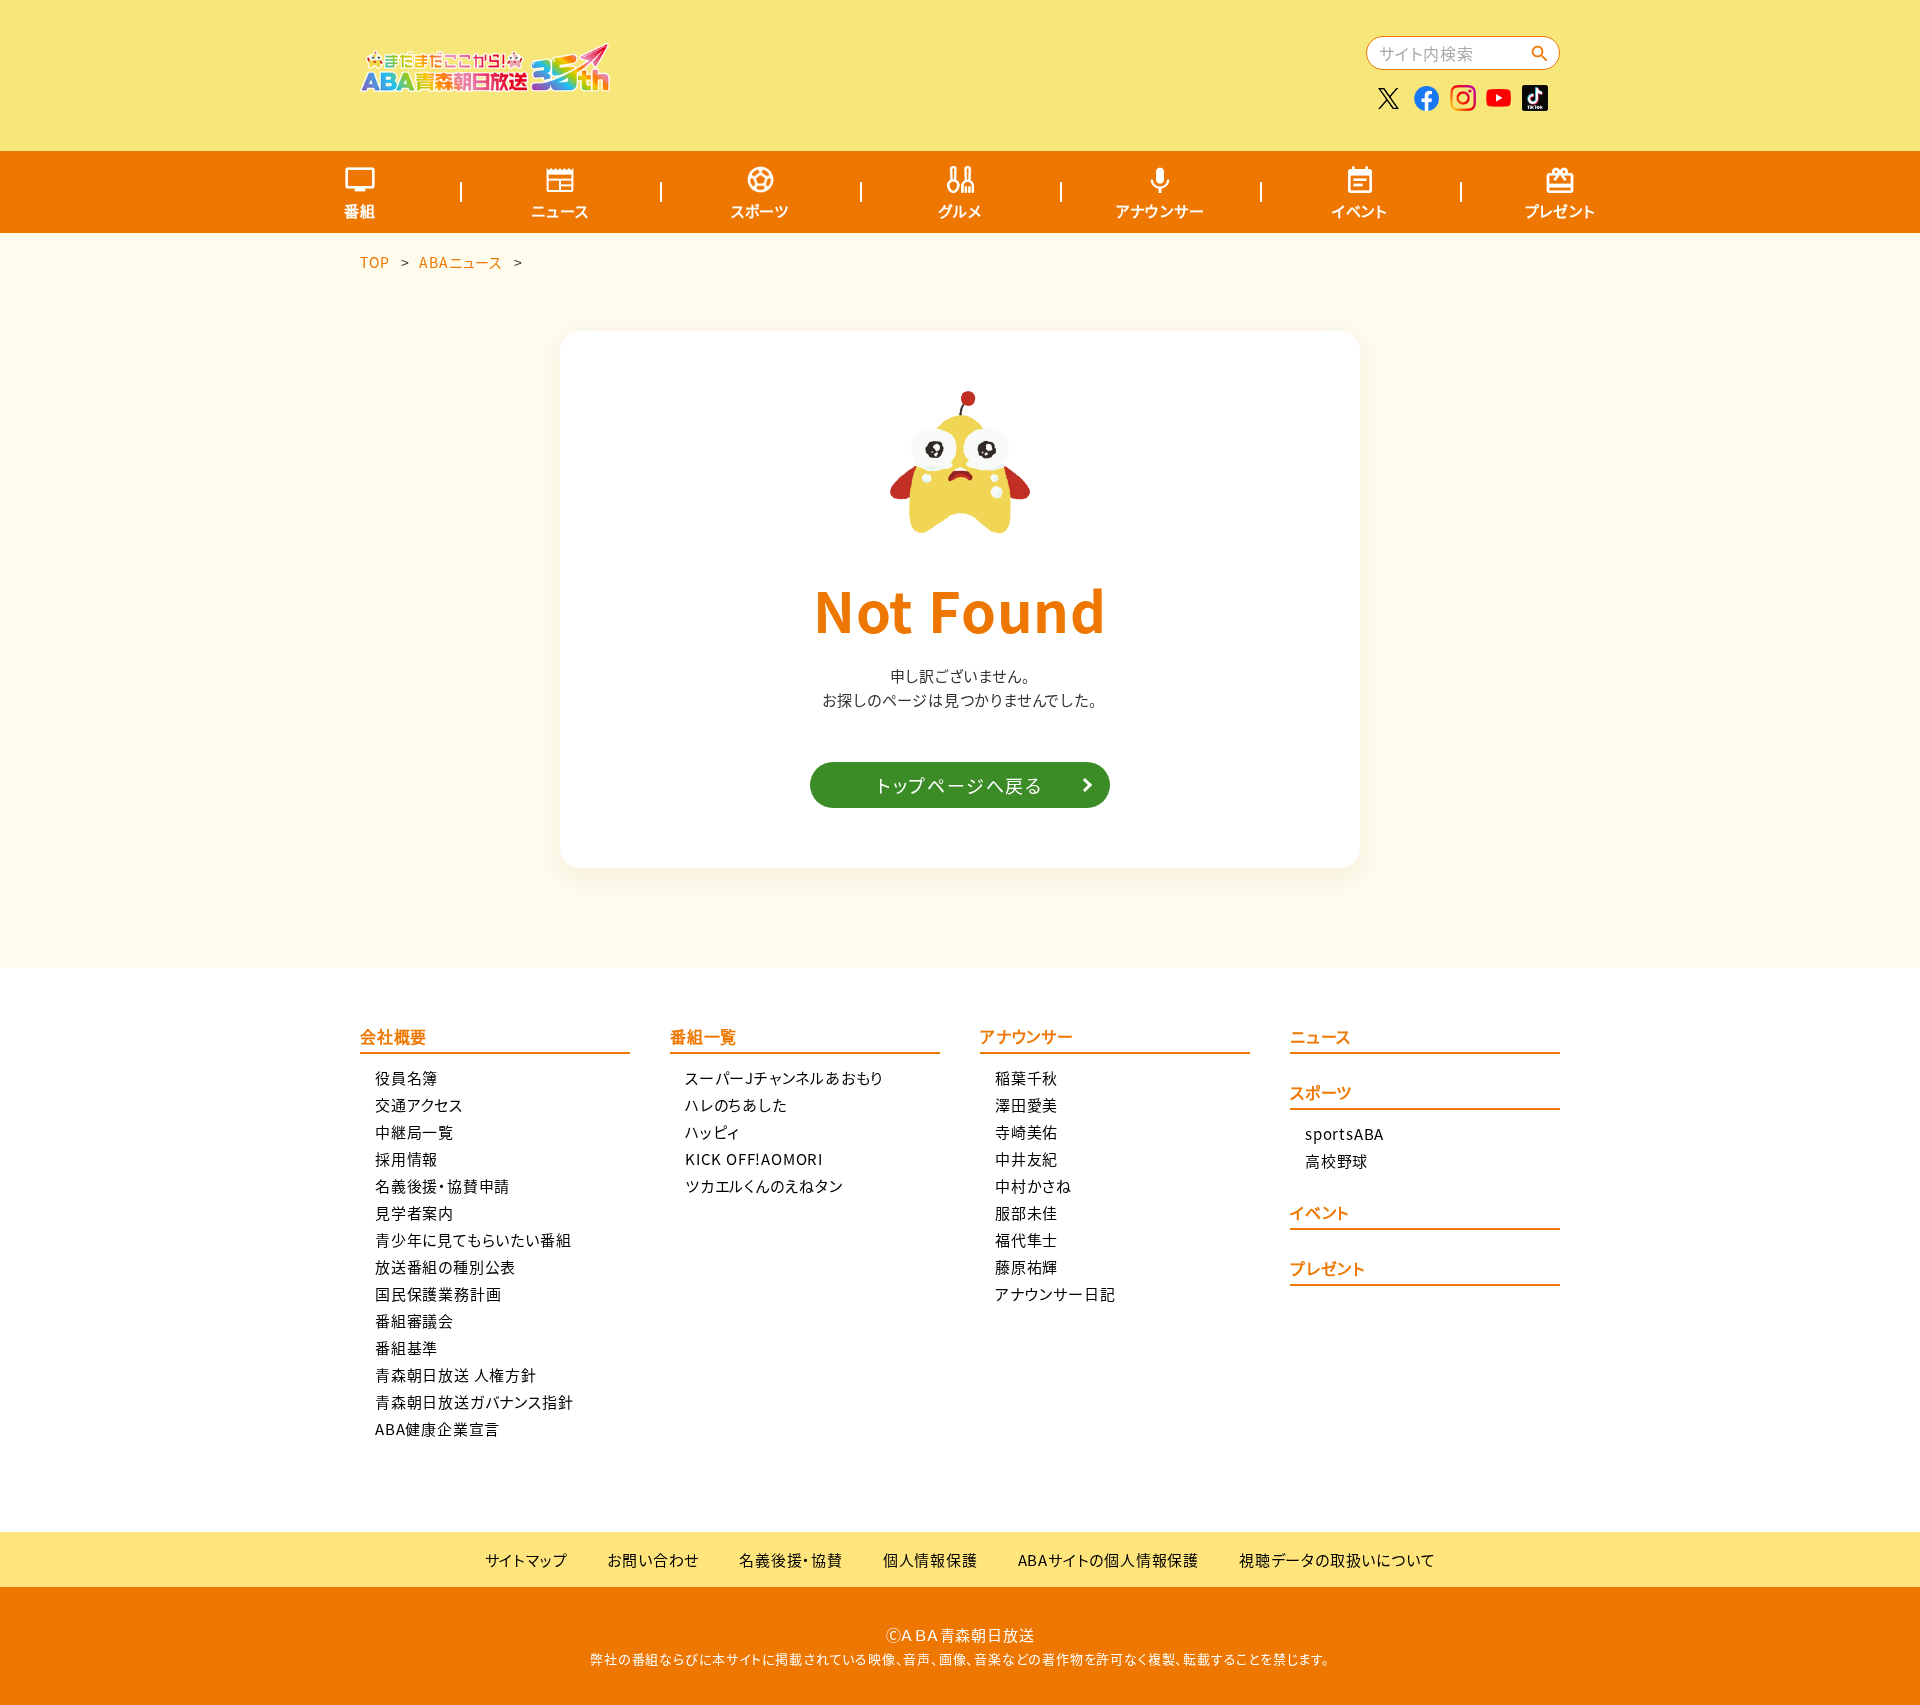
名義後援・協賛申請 (442, 1185)
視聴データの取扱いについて (1337, 1559)
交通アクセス (419, 1104)
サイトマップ (526, 1559)
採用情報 (406, 1158)
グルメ (959, 210)
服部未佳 (1026, 1212)
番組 (360, 210)
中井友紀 (1026, 1158)
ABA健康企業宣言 (437, 1428)
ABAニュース (461, 262)
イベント (1360, 210)
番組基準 (406, 1347)
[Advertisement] (997, 65)
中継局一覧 (414, 1131)
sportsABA (1344, 1133)
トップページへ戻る (960, 785)
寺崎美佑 (1026, 1131)
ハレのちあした (736, 1104)
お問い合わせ (653, 1559)
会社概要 (393, 1038)
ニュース (559, 210)
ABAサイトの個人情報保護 (1108, 1559)
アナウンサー (1160, 210)
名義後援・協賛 (791, 1559)
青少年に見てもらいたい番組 (473, 1239)
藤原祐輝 (1026, 1266)
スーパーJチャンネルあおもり (784, 1077)
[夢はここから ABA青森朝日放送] (485, 77)
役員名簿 (406, 1077)
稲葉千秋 (1026, 1077)
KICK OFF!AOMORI (754, 1158)
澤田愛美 (1026, 1104)
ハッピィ (712, 1131)
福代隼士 (1026, 1239)
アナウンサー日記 (1055, 1293)
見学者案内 (414, 1212)
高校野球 (1336, 1160)
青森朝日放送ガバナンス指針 (474, 1401)
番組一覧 (703, 1038)
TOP (374, 262)
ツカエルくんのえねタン (764, 1185)
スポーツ (760, 210)
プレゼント (1560, 210)
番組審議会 (414, 1320)
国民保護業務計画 (438, 1293)
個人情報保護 (930, 1559)
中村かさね (1033, 1185)
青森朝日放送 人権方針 (456, 1374)
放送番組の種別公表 (445, 1266)
